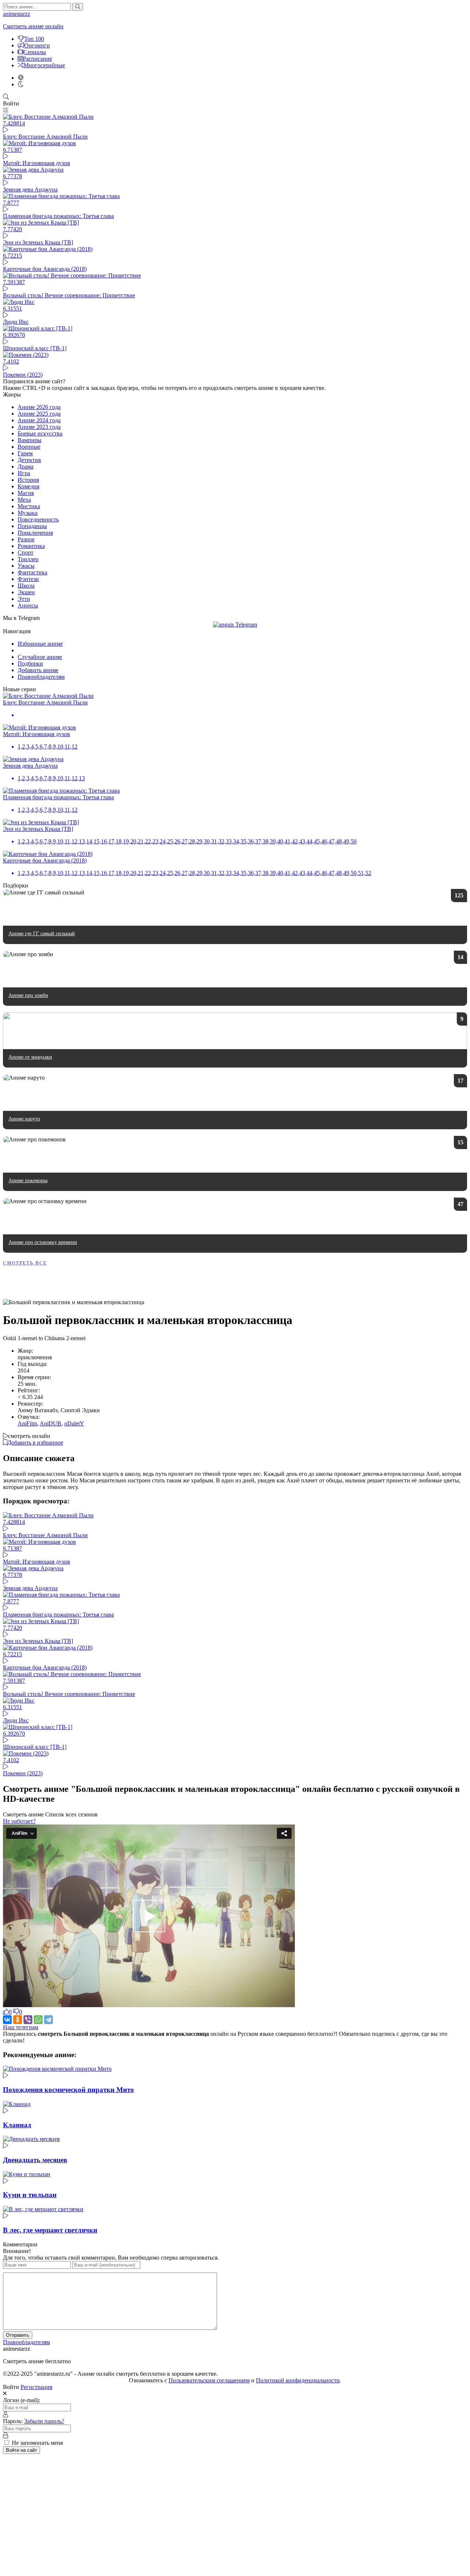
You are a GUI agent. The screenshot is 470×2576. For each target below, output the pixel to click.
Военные (29, 447)
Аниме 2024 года (39, 420)
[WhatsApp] (38, 2020)
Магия (26, 493)
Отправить (18, 2335)
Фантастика (32, 572)
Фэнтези (28, 579)
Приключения (35, 533)
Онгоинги (37, 45)
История (28, 480)
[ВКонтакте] (7, 2020)
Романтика (31, 546)
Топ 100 (34, 39)
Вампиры (30, 440)
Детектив (29, 460)
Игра (24, 473)
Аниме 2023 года (39, 427)
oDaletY (74, 1423)
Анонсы (28, 605)
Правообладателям (41, 677)
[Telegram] (48, 2020)
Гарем (25, 453)
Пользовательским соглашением (209, 2380)
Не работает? (19, 1821)
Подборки (30, 663)
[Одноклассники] (18, 2020)
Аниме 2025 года (39, 414)
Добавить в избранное (35, 1443)
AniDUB (50, 1423)
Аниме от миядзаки (30, 1057)
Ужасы (26, 566)
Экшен (26, 592)
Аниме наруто (24, 1119)
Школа (26, 586)
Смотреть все (25, 1263)
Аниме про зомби (28, 995)
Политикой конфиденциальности (298, 2380)
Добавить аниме (38, 670)
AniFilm (27, 1423)
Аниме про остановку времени (43, 1242)
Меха (24, 500)
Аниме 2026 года (39, 407)
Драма (26, 467)
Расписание (37, 59)
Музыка (28, 513)
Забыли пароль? (44, 2421)
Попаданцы (32, 526)
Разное (26, 539)
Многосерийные (44, 65)
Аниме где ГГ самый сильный (42, 934)
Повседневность (38, 519)
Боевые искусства (40, 433)
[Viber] (28, 2020)
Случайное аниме (40, 657)
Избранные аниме (40, 644)
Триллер (28, 559)
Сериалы (35, 52)
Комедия (28, 486)
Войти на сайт (21, 2450)
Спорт (26, 552)
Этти (24, 599)
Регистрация (36, 2387)
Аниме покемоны (28, 1181)
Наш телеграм (21, 2027)
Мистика (29, 506)
